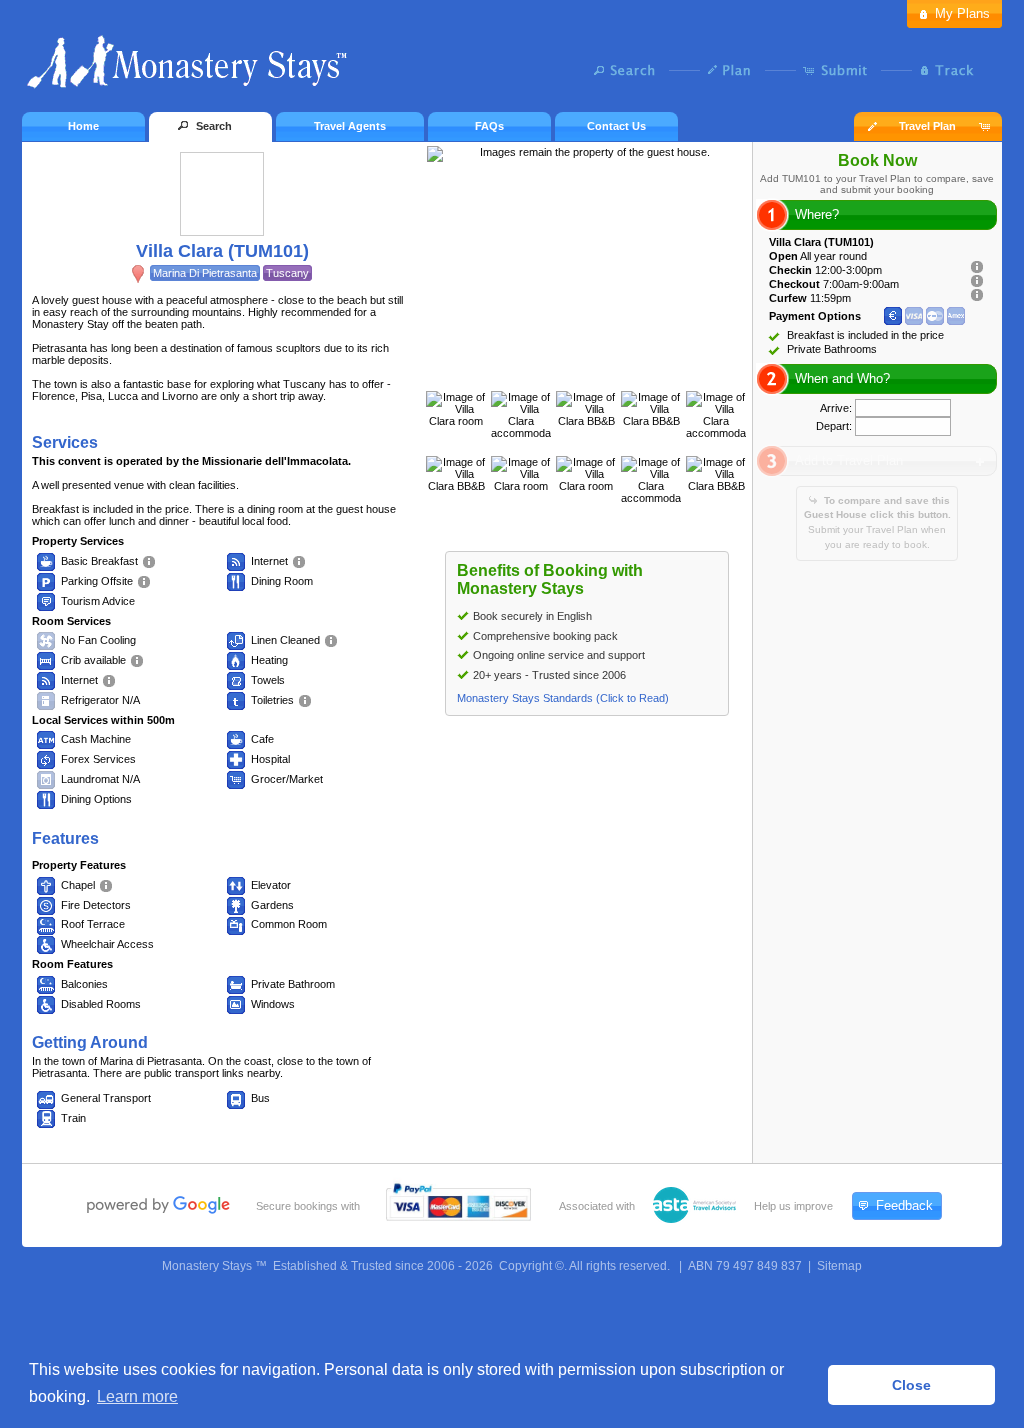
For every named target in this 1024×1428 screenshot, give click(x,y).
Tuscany (287, 273)
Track (944, 70)
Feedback (904, 1205)
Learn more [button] (137, 1396)
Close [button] (911, 1385)
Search (629, 70)
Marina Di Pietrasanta (205, 273)
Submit (839, 70)
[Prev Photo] (566, 371)
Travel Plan (927, 126)
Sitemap (839, 1266)
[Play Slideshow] (587, 371)
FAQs (489, 126)
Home (83, 126)
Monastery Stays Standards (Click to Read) (563, 698)
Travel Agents (350, 126)
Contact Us (616, 126)
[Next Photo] (608, 371)
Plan (734, 70)
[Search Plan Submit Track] (512, 72)
